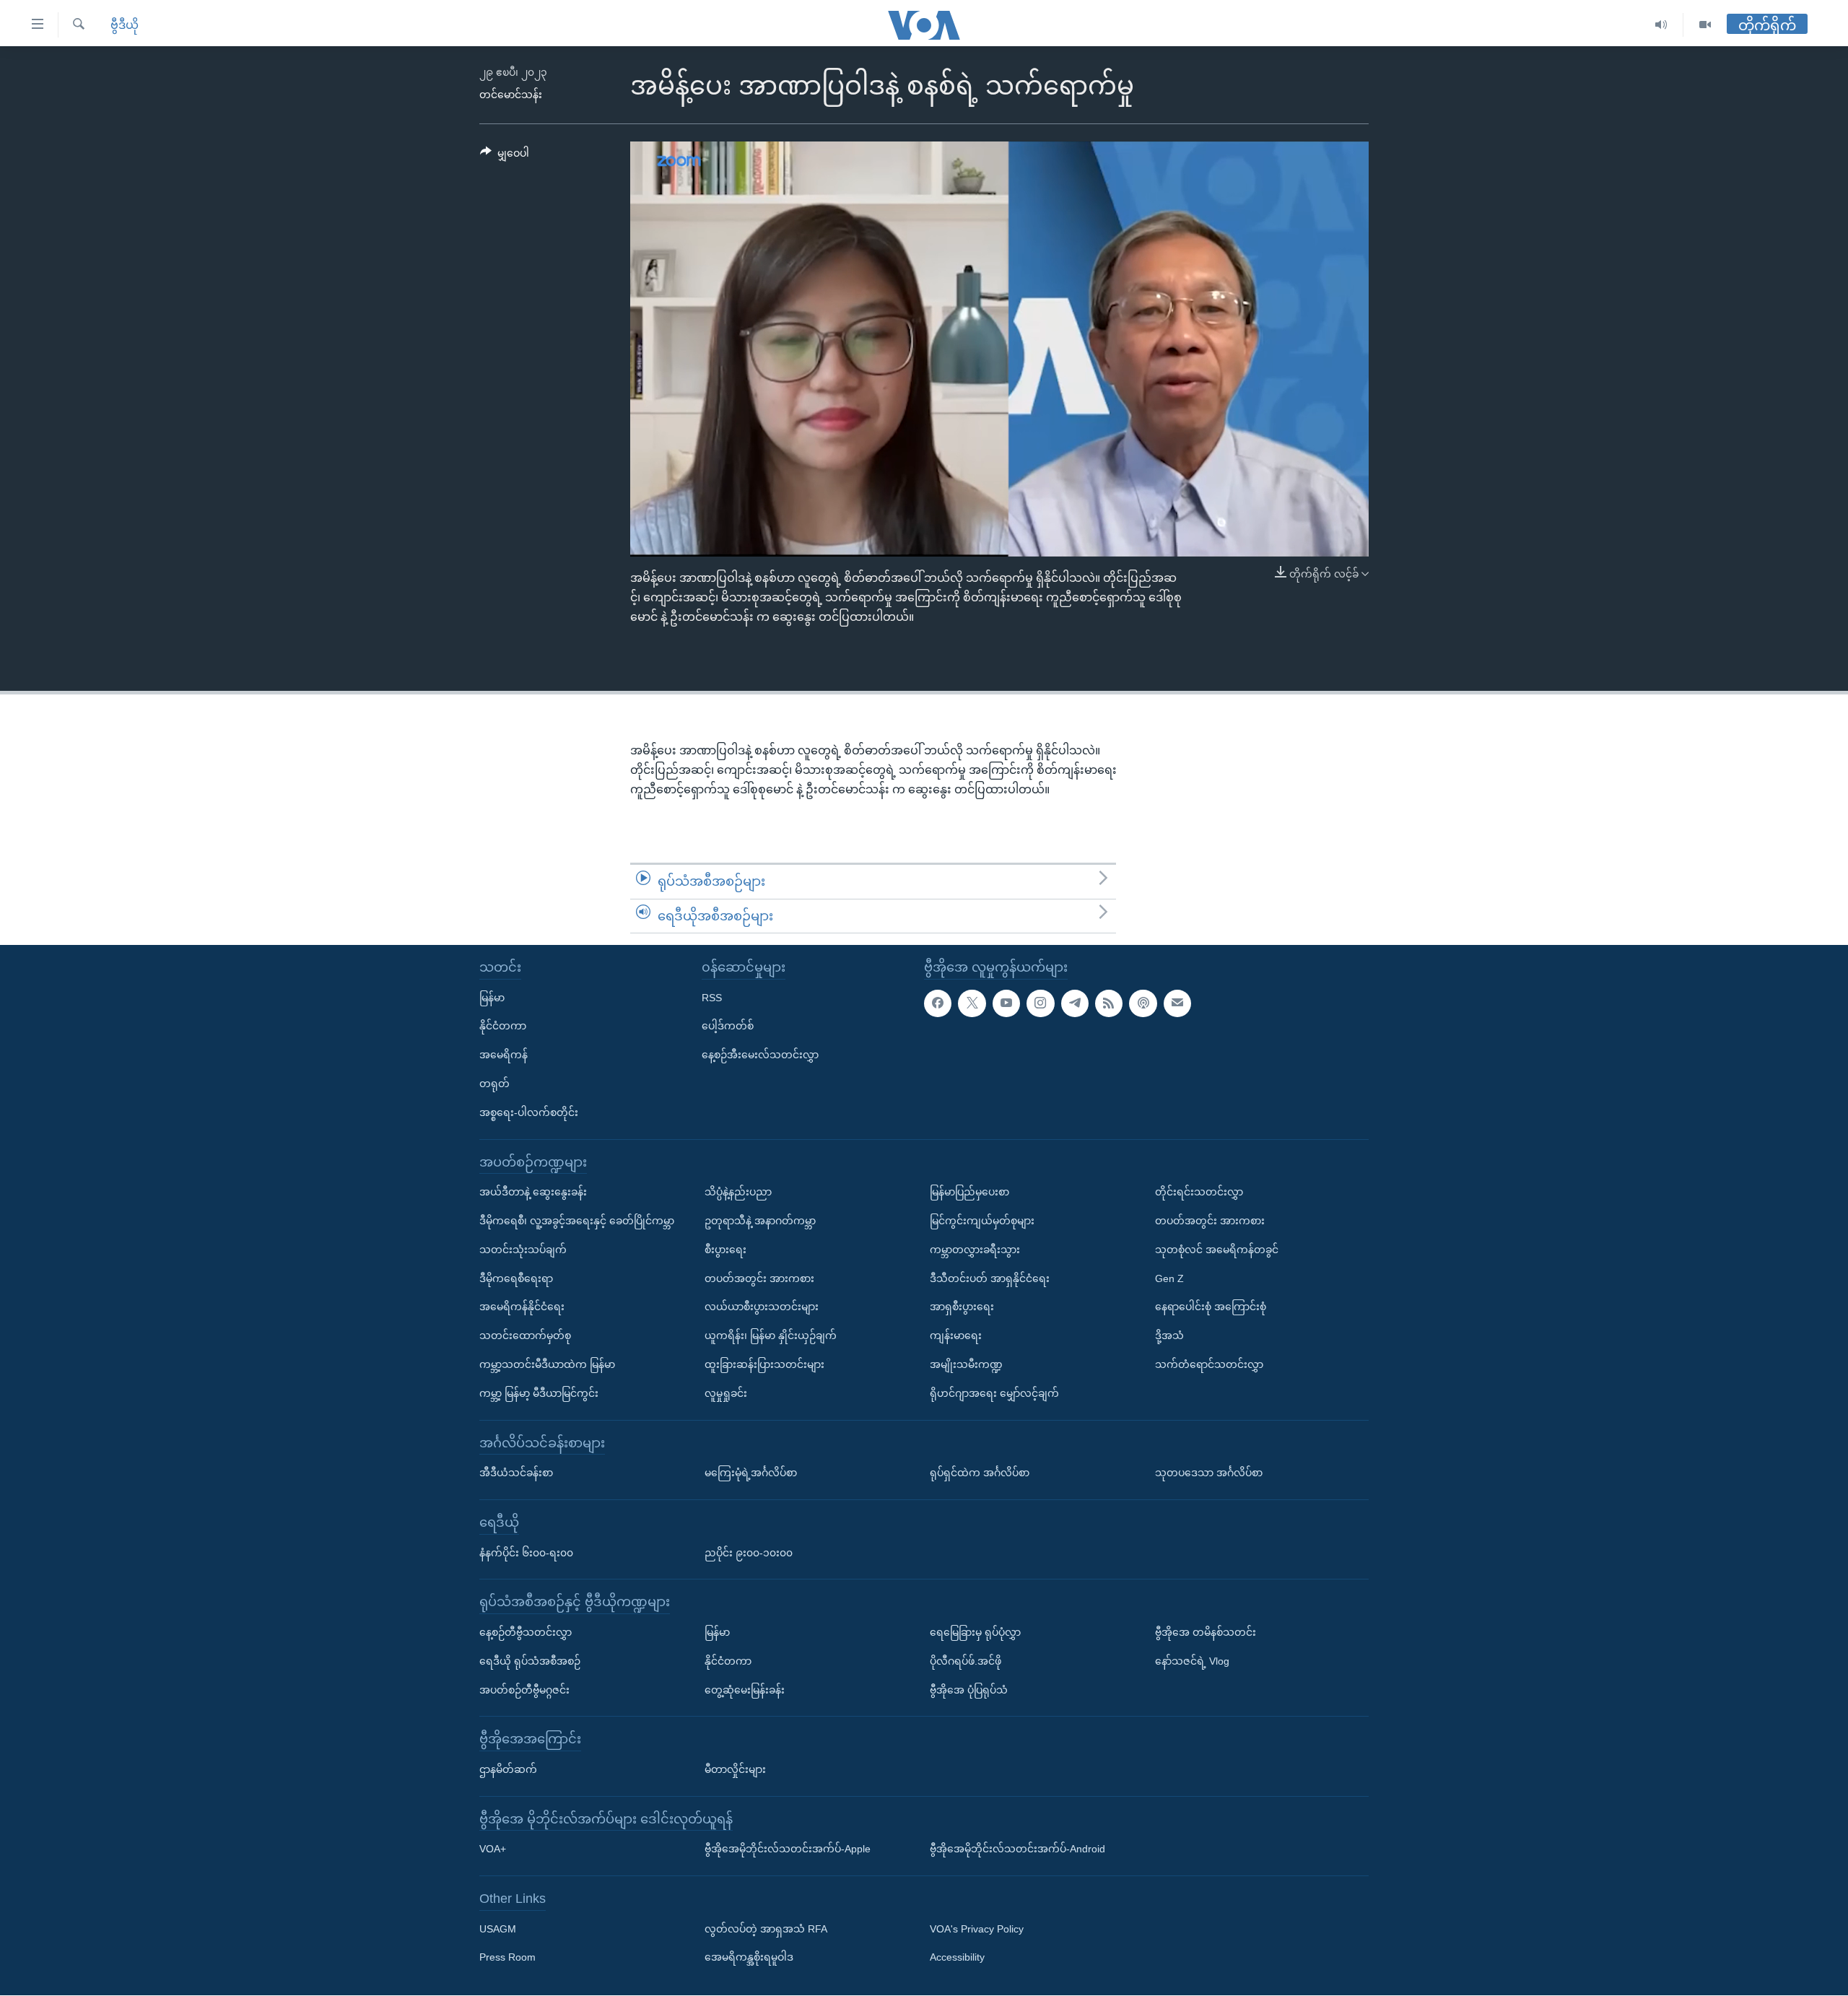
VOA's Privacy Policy (977, 1929)
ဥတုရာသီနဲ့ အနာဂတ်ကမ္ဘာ (760, 1221)
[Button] (505, 156)
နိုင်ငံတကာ (503, 1027)
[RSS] (1109, 1003)
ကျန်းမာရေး (956, 1335)
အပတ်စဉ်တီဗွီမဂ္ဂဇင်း (524, 1690)
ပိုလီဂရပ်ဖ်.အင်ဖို (966, 1661)
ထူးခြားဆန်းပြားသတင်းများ (764, 1364)
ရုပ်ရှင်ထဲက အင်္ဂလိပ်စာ (980, 1473)
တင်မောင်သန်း (511, 95)
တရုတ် (494, 1084)
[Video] (1705, 25)
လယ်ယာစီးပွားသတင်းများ (762, 1307)
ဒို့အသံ (1169, 1335)
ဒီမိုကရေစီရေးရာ (516, 1278)
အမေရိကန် (504, 1055)
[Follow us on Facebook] (938, 1003)
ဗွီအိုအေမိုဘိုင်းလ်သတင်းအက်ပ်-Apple (788, 1849)
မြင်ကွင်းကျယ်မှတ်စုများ (982, 1221)
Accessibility (957, 1958)
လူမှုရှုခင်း (726, 1393)
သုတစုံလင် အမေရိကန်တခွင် (1217, 1250)
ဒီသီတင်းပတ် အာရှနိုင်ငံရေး (990, 1278)
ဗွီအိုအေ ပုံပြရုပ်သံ (969, 1690)
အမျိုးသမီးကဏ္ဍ (966, 1364)
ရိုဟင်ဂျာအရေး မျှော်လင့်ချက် (994, 1393)
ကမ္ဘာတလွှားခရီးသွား (975, 1250)
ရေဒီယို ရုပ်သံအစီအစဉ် (530, 1661)
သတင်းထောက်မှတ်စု (525, 1335)
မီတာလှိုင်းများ (735, 1769)
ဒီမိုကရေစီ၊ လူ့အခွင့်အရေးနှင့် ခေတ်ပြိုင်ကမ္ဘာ (577, 1221)
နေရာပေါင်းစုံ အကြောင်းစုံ (1211, 1307)
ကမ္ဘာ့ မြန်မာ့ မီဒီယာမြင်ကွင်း (539, 1393)
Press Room (507, 1958)
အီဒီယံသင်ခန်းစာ (516, 1473)
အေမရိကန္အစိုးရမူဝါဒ (749, 1958)
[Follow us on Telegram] (1075, 1003)
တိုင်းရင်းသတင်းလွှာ (1199, 1193)
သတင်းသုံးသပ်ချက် (523, 1250)
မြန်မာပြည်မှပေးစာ (969, 1193)
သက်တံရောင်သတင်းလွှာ (1209, 1364)
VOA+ (493, 1849)
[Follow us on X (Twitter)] (972, 1003)
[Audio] (1661, 25)
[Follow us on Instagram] (1040, 1003)
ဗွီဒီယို (125, 25)
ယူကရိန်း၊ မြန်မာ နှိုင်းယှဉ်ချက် (771, 1335)
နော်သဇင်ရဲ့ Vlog (1192, 1661)
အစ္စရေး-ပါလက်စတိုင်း (529, 1112)
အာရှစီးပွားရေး (962, 1307)
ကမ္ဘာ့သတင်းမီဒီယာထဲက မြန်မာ (547, 1364)
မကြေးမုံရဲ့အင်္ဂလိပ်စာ (751, 1473)
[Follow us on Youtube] (1006, 1003)
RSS (712, 998)
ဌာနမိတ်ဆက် (508, 1769)
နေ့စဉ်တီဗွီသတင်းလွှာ (526, 1632)
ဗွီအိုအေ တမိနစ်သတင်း (1206, 1632)
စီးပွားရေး (725, 1250)
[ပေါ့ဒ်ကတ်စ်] (1143, 1003)
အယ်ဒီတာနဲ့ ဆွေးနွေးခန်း (533, 1193)
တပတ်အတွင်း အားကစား (759, 1278)
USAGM (498, 1929)
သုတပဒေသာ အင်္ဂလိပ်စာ (1209, 1473)
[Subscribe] (1177, 1003)
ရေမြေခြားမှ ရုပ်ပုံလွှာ (975, 1632)
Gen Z (1169, 1278)
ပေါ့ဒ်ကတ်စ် (728, 1027)
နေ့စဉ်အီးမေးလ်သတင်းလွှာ (760, 1055)
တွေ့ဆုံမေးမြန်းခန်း (745, 1690)
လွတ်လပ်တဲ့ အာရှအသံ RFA (766, 1929)
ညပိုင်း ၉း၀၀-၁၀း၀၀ (749, 1553)
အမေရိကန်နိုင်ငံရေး (522, 1307)
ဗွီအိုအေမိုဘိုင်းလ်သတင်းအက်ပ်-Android (1017, 1849)
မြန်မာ (492, 998)
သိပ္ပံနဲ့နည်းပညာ (738, 1193)
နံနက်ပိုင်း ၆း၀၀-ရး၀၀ (526, 1553)
